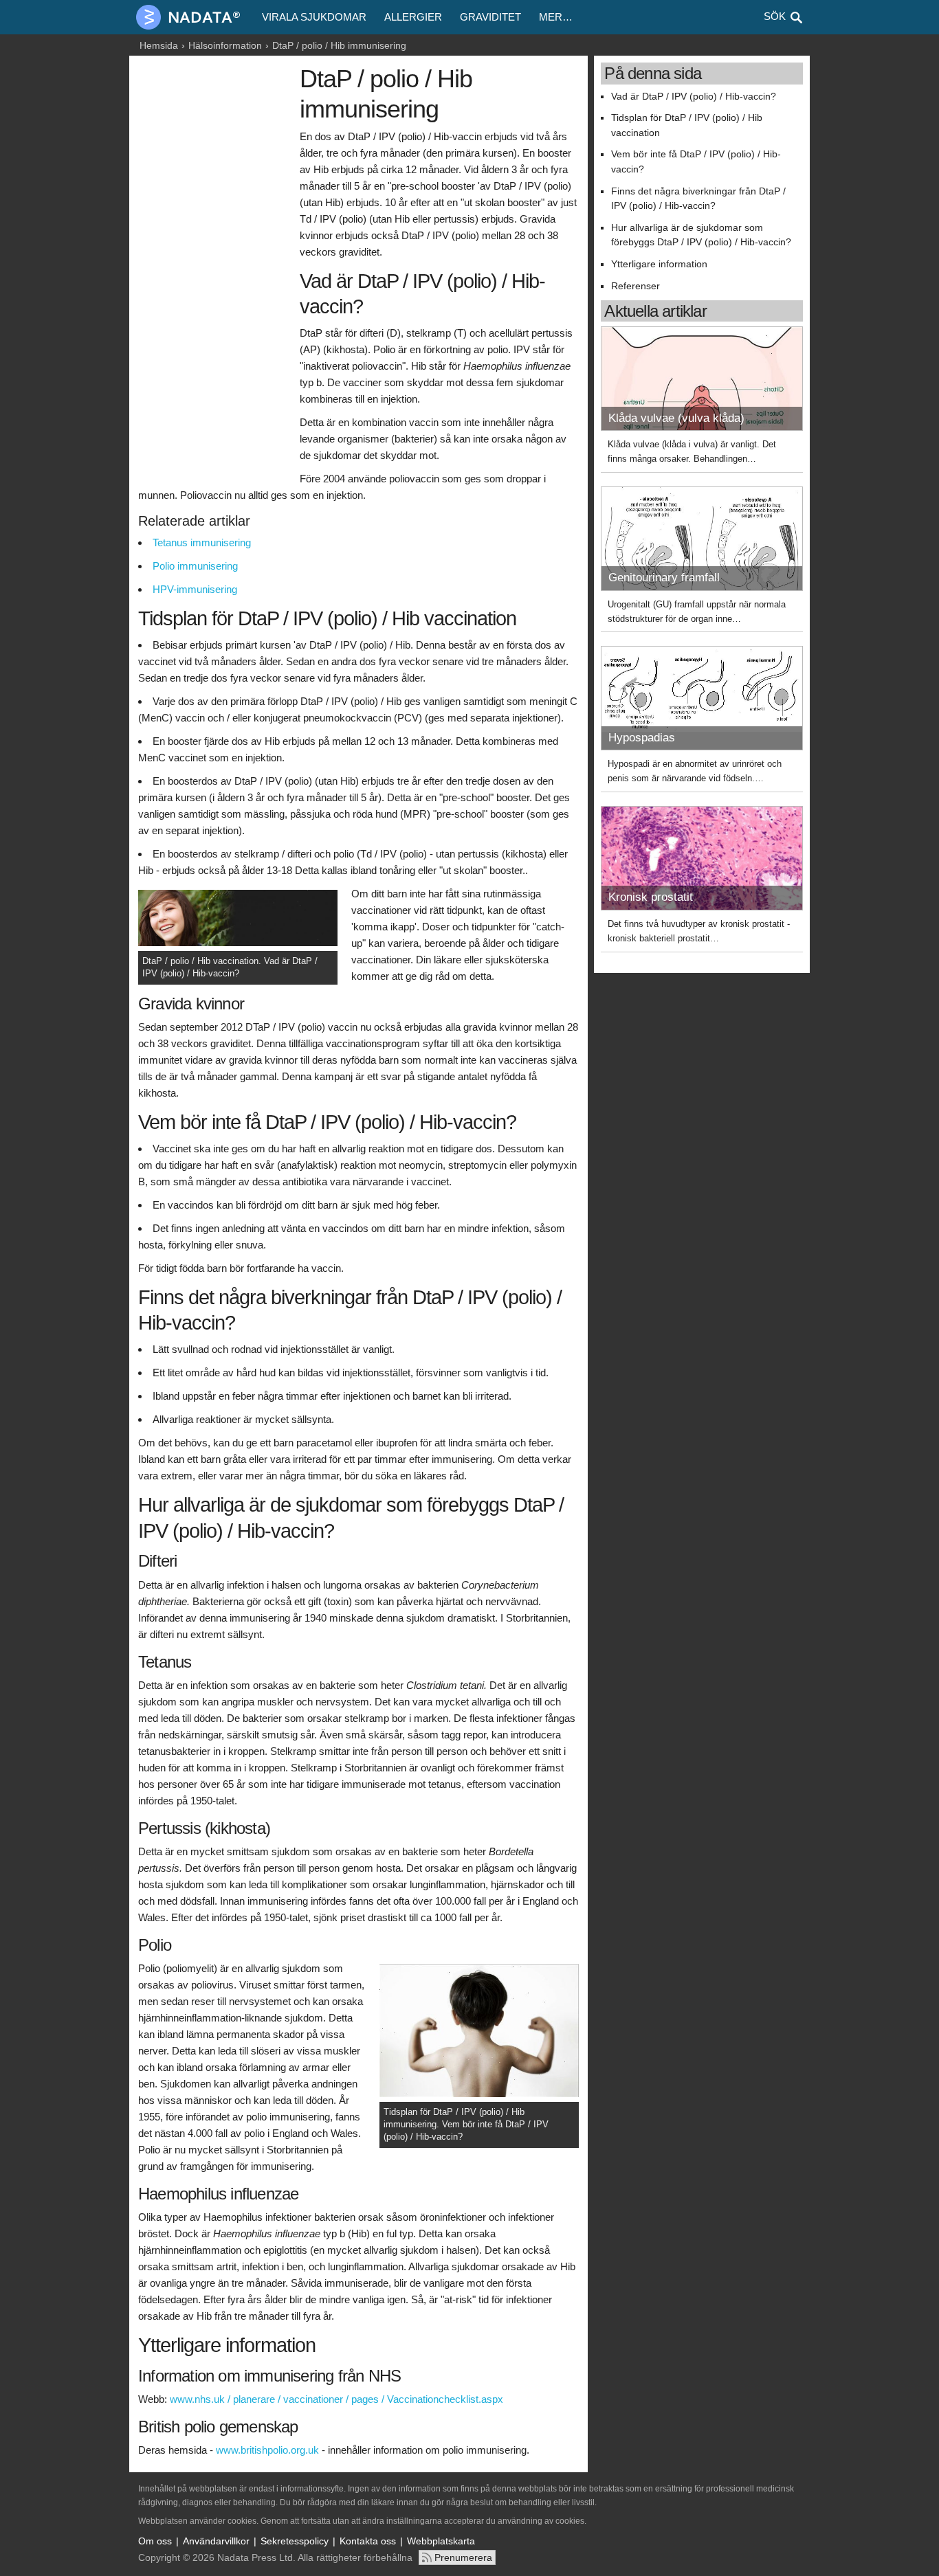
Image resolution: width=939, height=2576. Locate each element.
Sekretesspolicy (295, 2541)
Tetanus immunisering (202, 542)
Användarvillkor (216, 2541)
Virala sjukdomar (314, 17)
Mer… (556, 17)
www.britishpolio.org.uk (267, 2450)
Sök (775, 16)
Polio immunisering (195, 566)
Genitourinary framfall (664, 578)
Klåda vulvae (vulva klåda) (676, 418)
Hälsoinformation (225, 45)
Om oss (155, 2541)
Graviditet (490, 17)
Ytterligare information (659, 264)
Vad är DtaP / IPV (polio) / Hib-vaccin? (694, 97)
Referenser (636, 286)
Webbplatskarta (441, 2541)
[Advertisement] (216, 273)
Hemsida (159, 45)
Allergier (413, 17)
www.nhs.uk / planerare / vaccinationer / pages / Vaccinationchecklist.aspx (336, 2399)
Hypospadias (642, 738)
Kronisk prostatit (651, 897)
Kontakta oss (368, 2541)
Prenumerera (463, 2557)
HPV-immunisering (195, 589)
